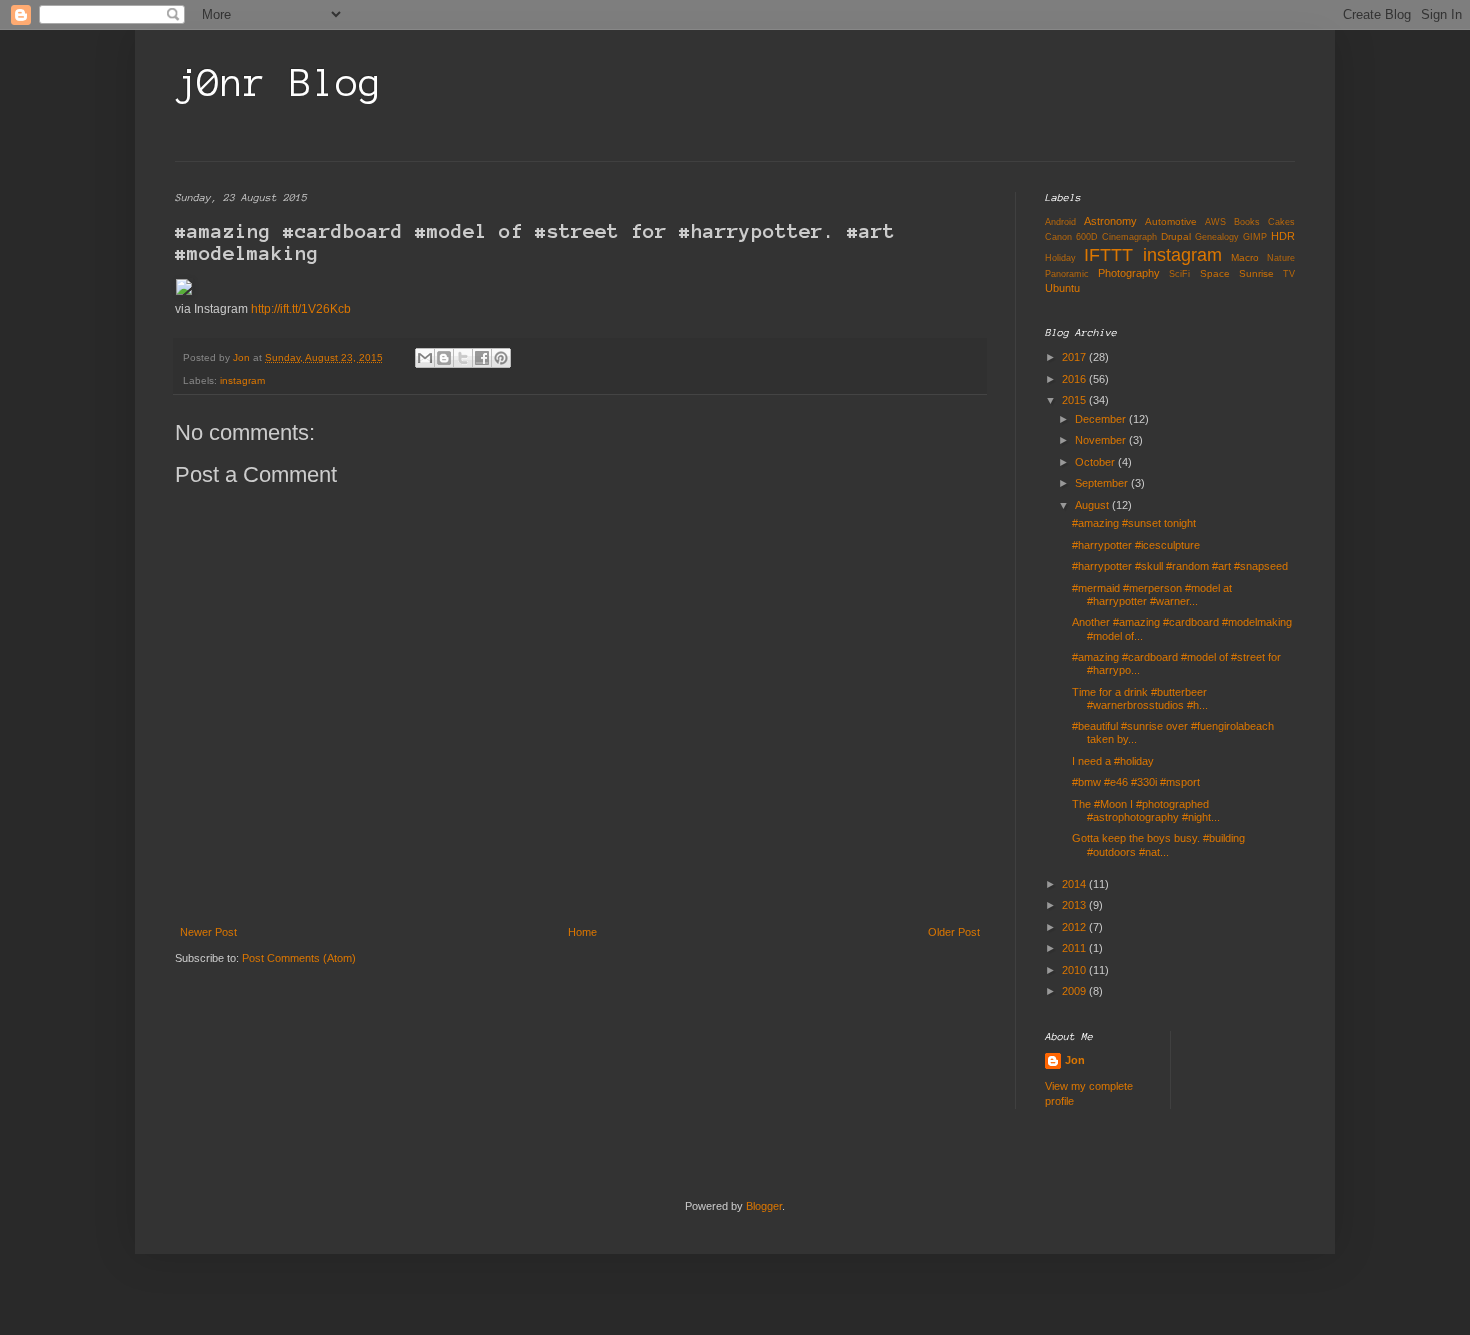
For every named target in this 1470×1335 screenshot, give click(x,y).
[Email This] (425, 358)
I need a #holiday (1113, 761)
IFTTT (1108, 255)
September (1103, 483)
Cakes (1281, 222)
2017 (1075, 357)
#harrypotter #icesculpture (1136, 545)
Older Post (954, 932)
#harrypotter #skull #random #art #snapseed (1180, 566)
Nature (1281, 258)
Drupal (1176, 236)
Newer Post (208, 932)
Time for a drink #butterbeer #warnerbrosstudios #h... (1140, 698)
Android (1060, 222)
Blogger (764, 1206)
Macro (1245, 257)
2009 (1075, 991)
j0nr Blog (278, 83)
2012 (1075, 927)
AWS (1215, 222)
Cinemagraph (1129, 237)
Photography (1129, 273)
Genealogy (1217, 237)
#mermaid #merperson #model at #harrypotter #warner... (1152, 594)
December (1102, 419)
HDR (1283, 236)
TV (1289, 274)
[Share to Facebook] (482, 358)
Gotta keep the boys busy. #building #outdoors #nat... (1158, 844)
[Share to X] (463, 358)
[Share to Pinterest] (501, 358)
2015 (1075, 400)
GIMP (1255, 237)
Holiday (1060, 258)
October (1096, 462)
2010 (1075, 970)
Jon (1075, 1060)
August (1093, 505)
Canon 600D (1071, 237)
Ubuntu (1062, 288)
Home (582, 932)
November (1102, 440)
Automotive (1171, 221)
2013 (1075, 905)
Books (1247, 222)
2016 (1075, 379)
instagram (242, 380)
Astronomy (1110, 221)
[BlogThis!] (444, 358)
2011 (1075, 948)
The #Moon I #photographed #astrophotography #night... (1146, 810)
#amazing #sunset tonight (1134, 523)
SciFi (1179, 274)
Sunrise (1256, 273)
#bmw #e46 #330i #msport (1136, 782)
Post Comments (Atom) (299, 958)
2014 (1075, 884)
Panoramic (1067, 274)
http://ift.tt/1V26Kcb (301, 309)
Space (1215, 273)
